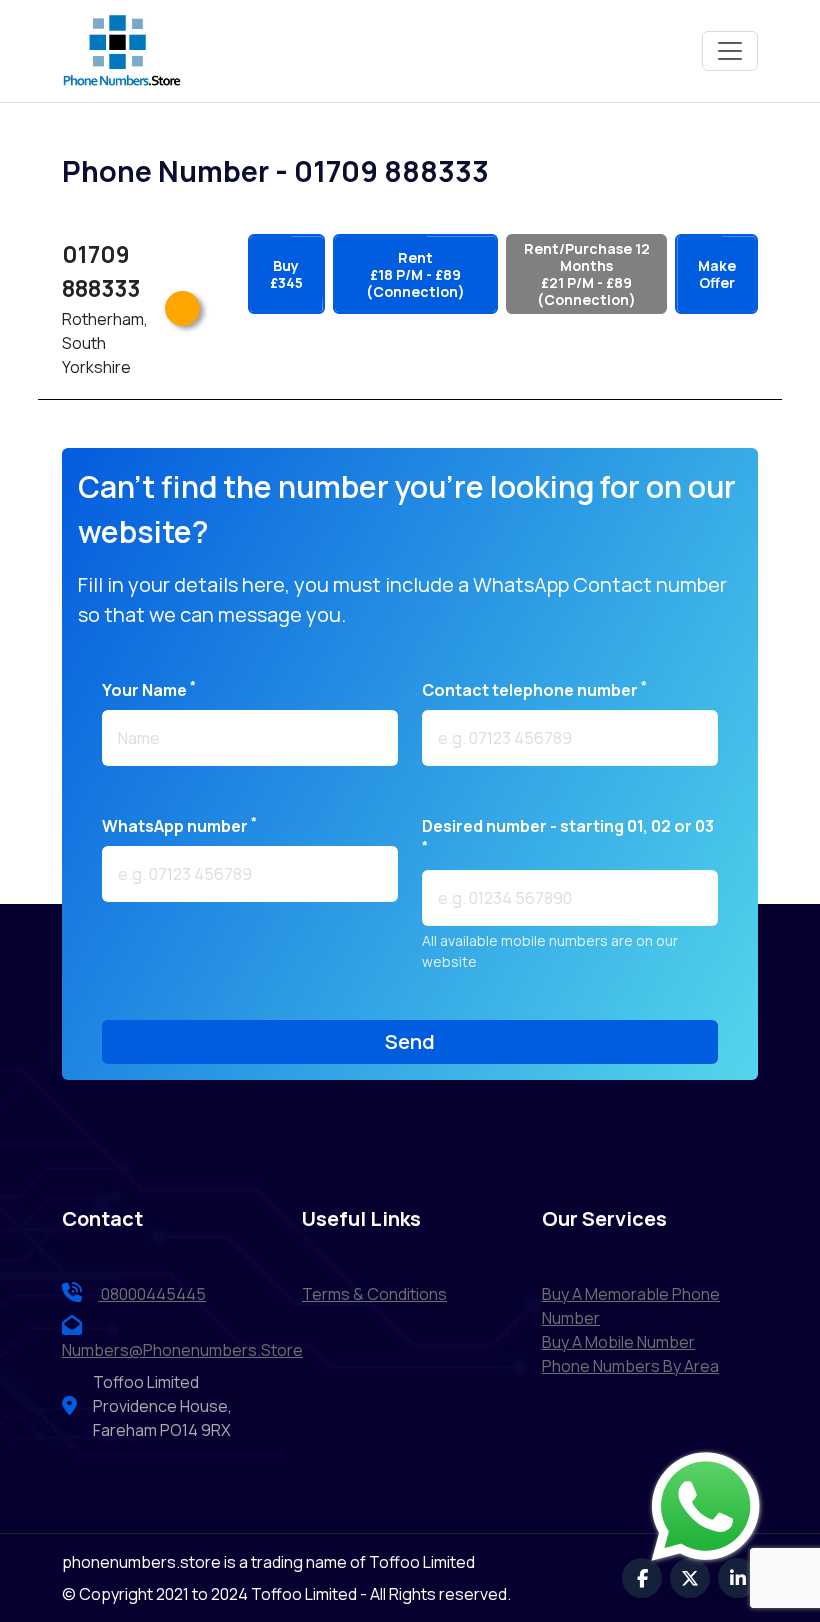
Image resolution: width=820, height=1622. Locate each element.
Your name (149, 689)
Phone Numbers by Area (630, 1366)
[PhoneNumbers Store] (122, 51)
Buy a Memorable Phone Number (631, 1306)
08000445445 (152, 1294)
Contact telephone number (534, 689)
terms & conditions (374, 1294)
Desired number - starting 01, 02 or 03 (568, 834)
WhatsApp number (179, 825)
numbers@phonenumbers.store (182, 1350)
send (410, 1041)
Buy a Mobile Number (618, 1342)
